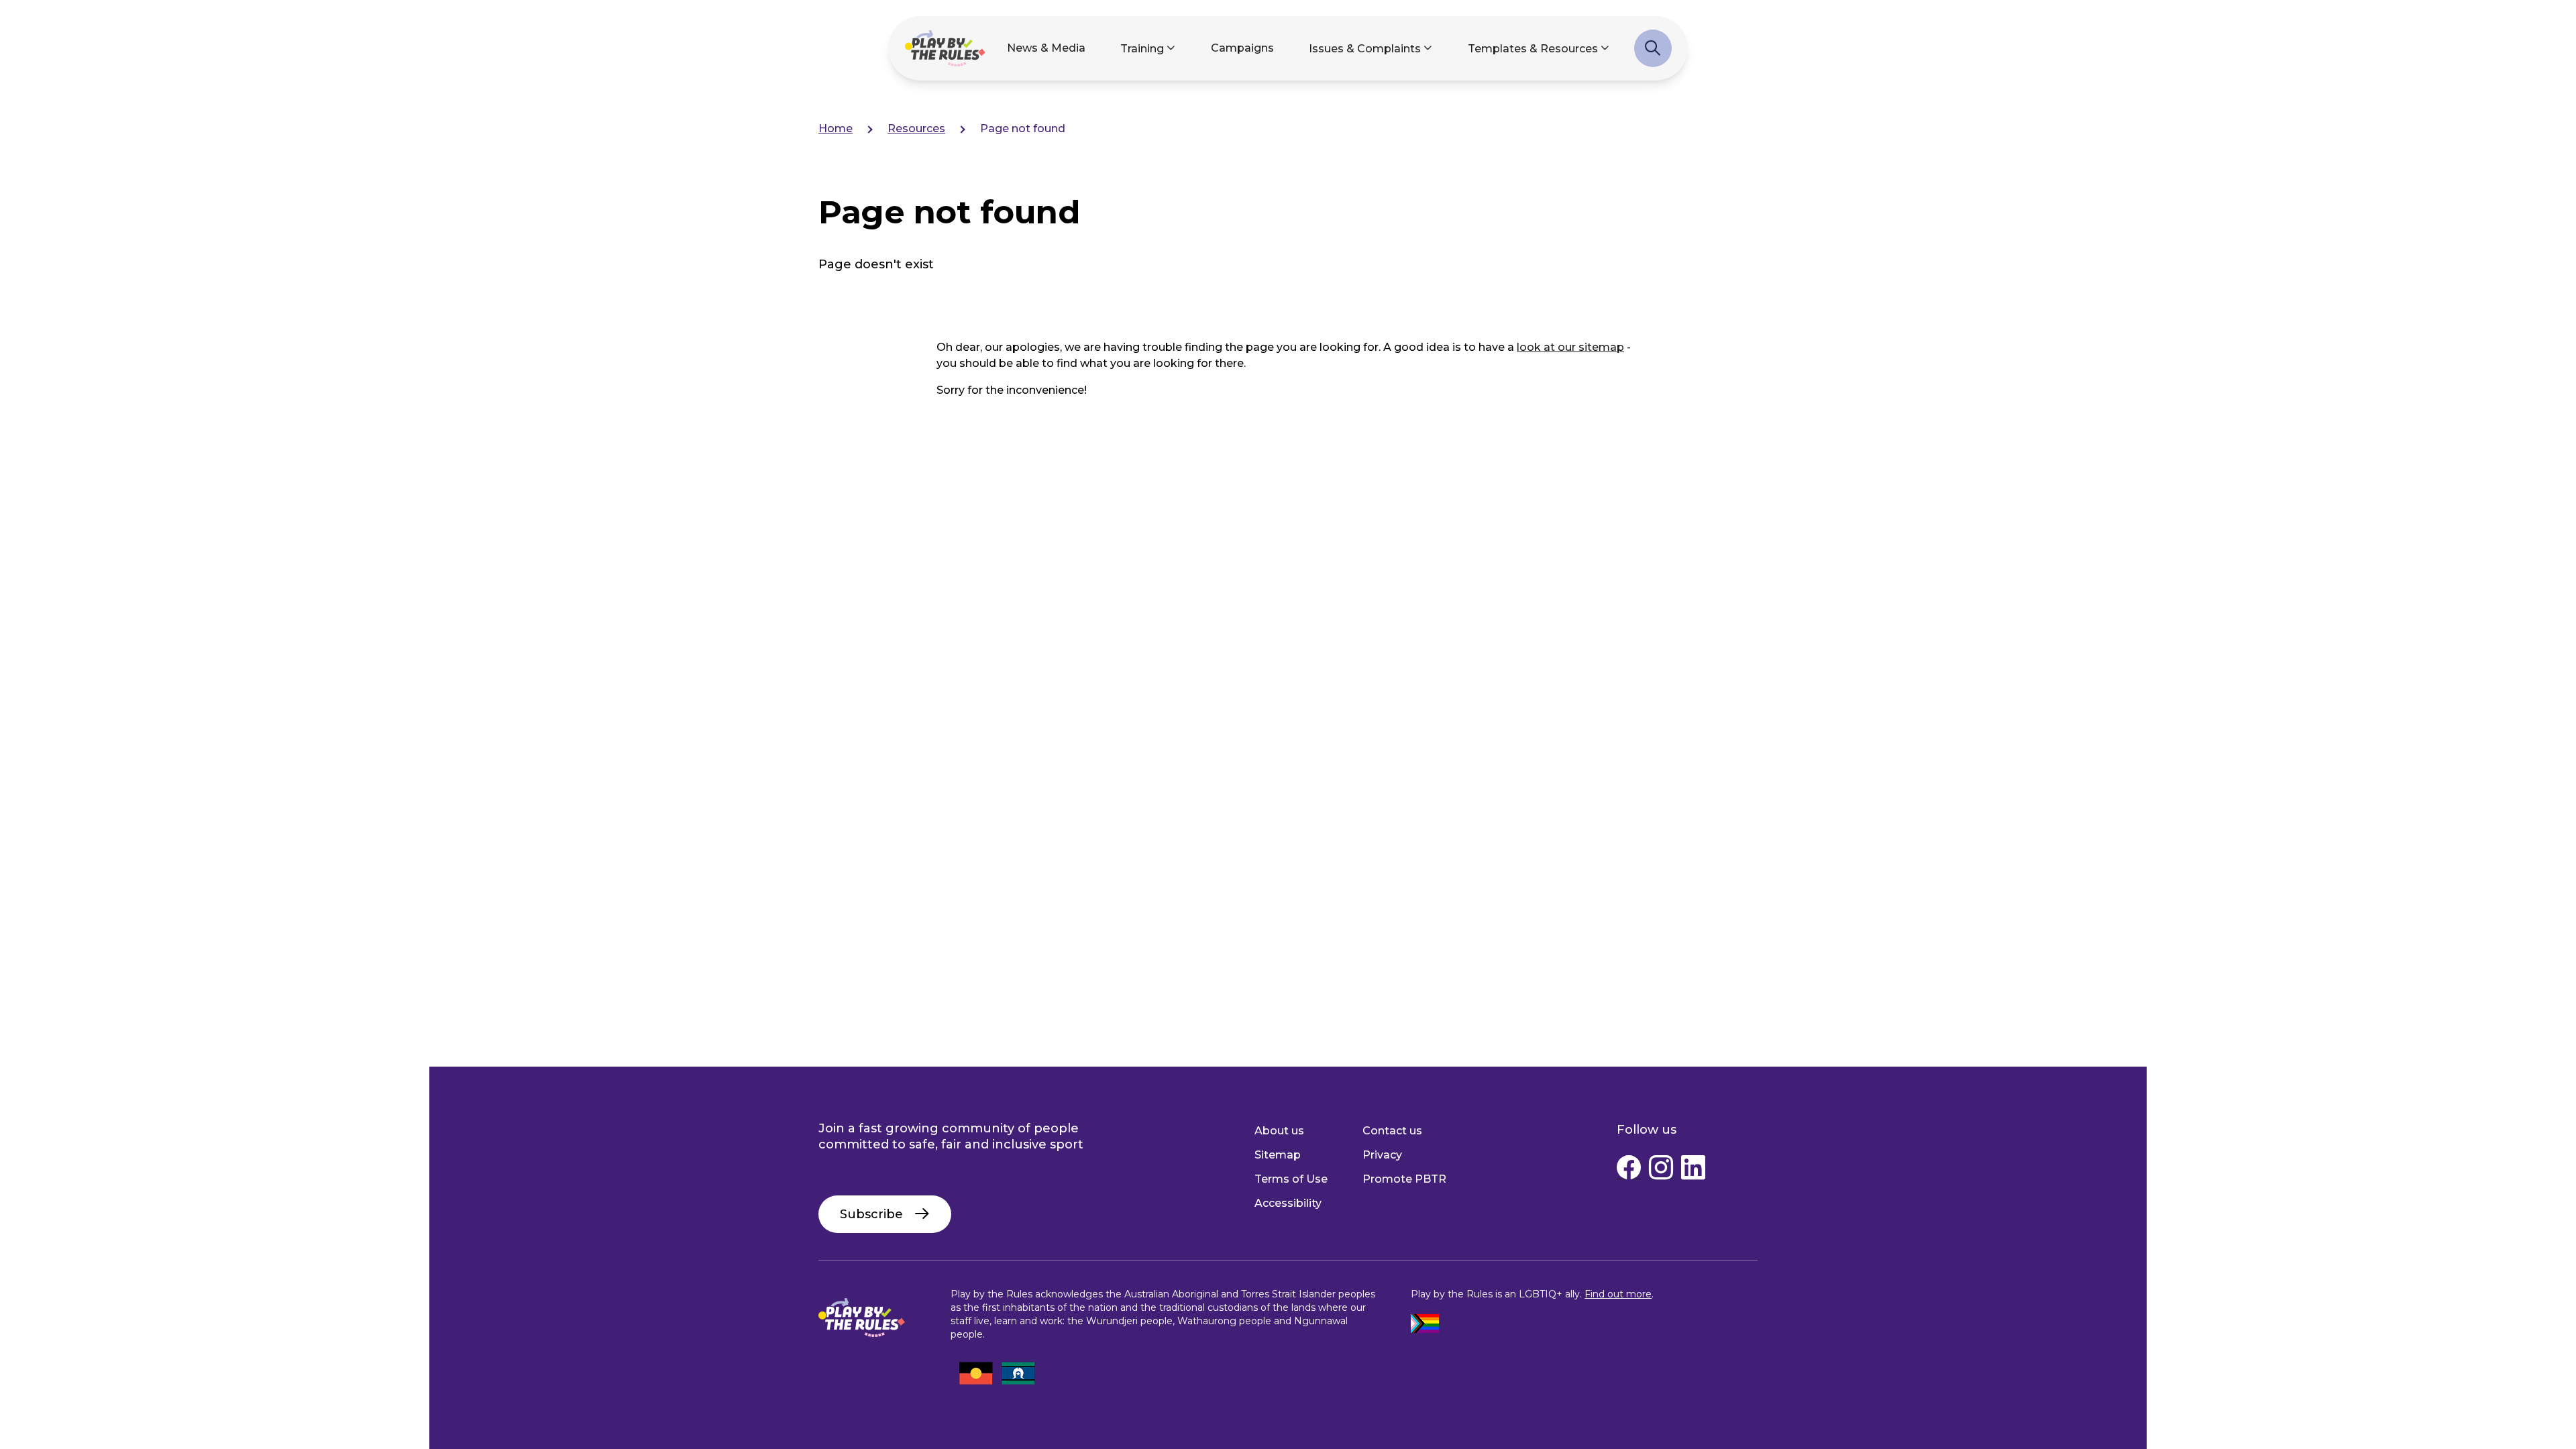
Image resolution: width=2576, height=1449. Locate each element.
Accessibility (1288, 1203)
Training (1142, 49)
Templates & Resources (1533, 49)
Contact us (1392, 1131)
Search (1653, 55)
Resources (916, 128)
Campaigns (1242, 48)
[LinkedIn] (1693, 1171)
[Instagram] (1661, 1171)
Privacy (1382, 1155)
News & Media (1046, 48)
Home (836, 128)
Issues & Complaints (1365, 49)
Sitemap (1278, 1155)
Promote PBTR (1404, 1179)
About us (1279, 1131)
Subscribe (871, 1214)
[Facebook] (1629, 1171)
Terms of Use (1291, 1179)
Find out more (1618, 1294)
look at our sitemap (1570, 347)
